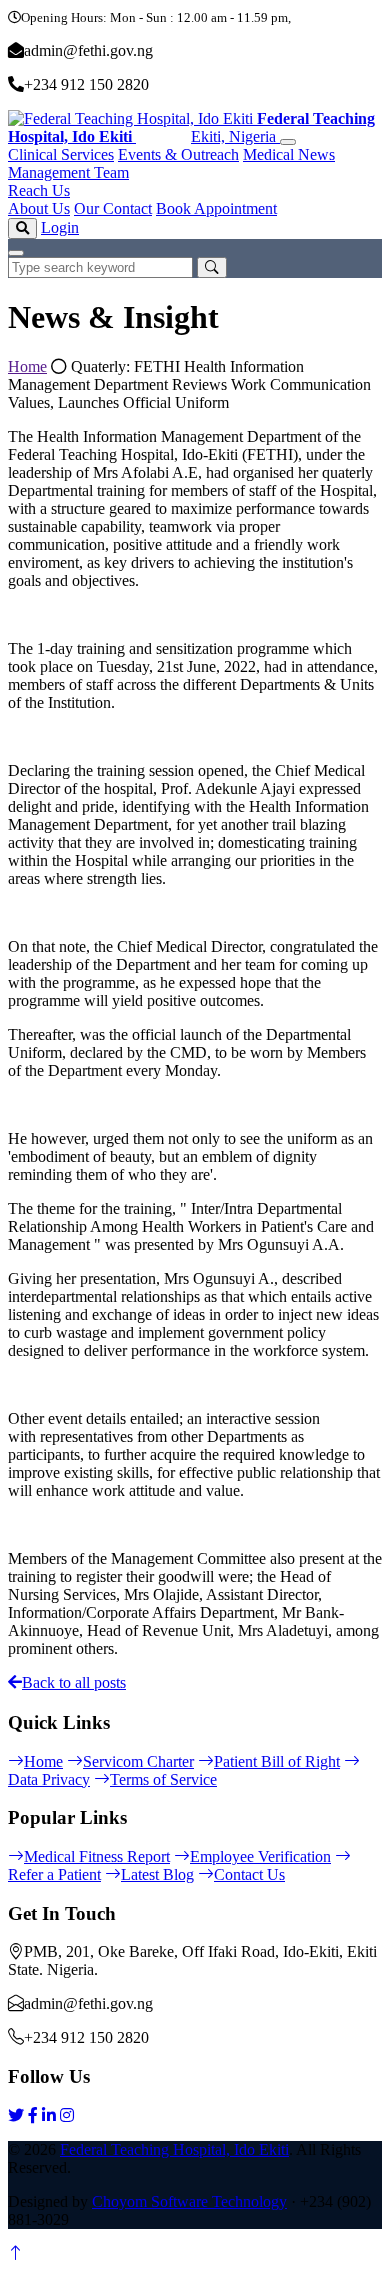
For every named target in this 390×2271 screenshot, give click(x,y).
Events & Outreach (178, 154)
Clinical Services (61, 154)
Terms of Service (163, 1779)
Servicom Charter (138, 1761)
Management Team (68, 172)
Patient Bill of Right (277, 1761)
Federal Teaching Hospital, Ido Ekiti (174, 2149)
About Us (39, 208)
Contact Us (249, 1874)
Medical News (289, 154)
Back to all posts (74, 1682)
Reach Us (39, 190)
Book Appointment (216, 208)
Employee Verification (260, 1856)
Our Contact (113, 208)
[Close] (16, 253)
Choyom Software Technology (189, 2201)
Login (60, 227)
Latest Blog (157, 1874)
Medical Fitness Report (97, 1856)
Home (27, 366)
